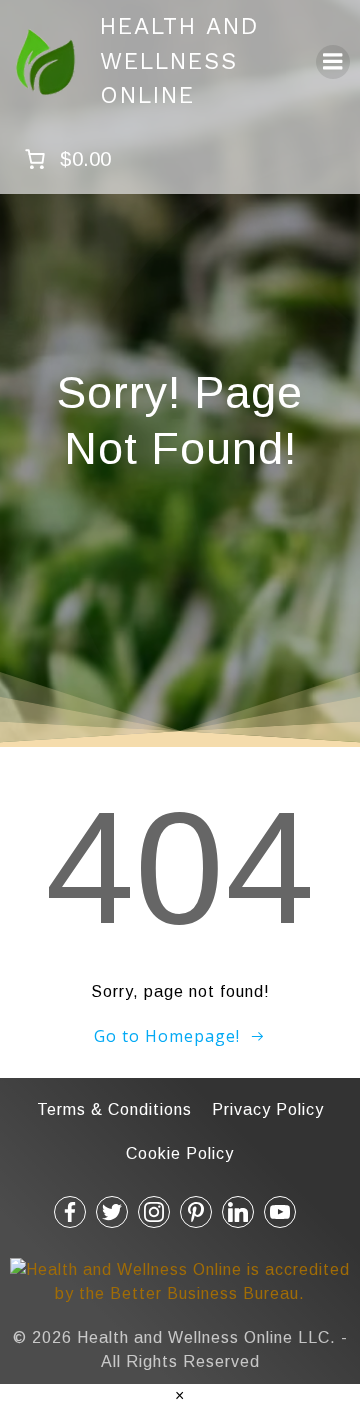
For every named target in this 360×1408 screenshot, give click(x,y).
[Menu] (333, 62)
